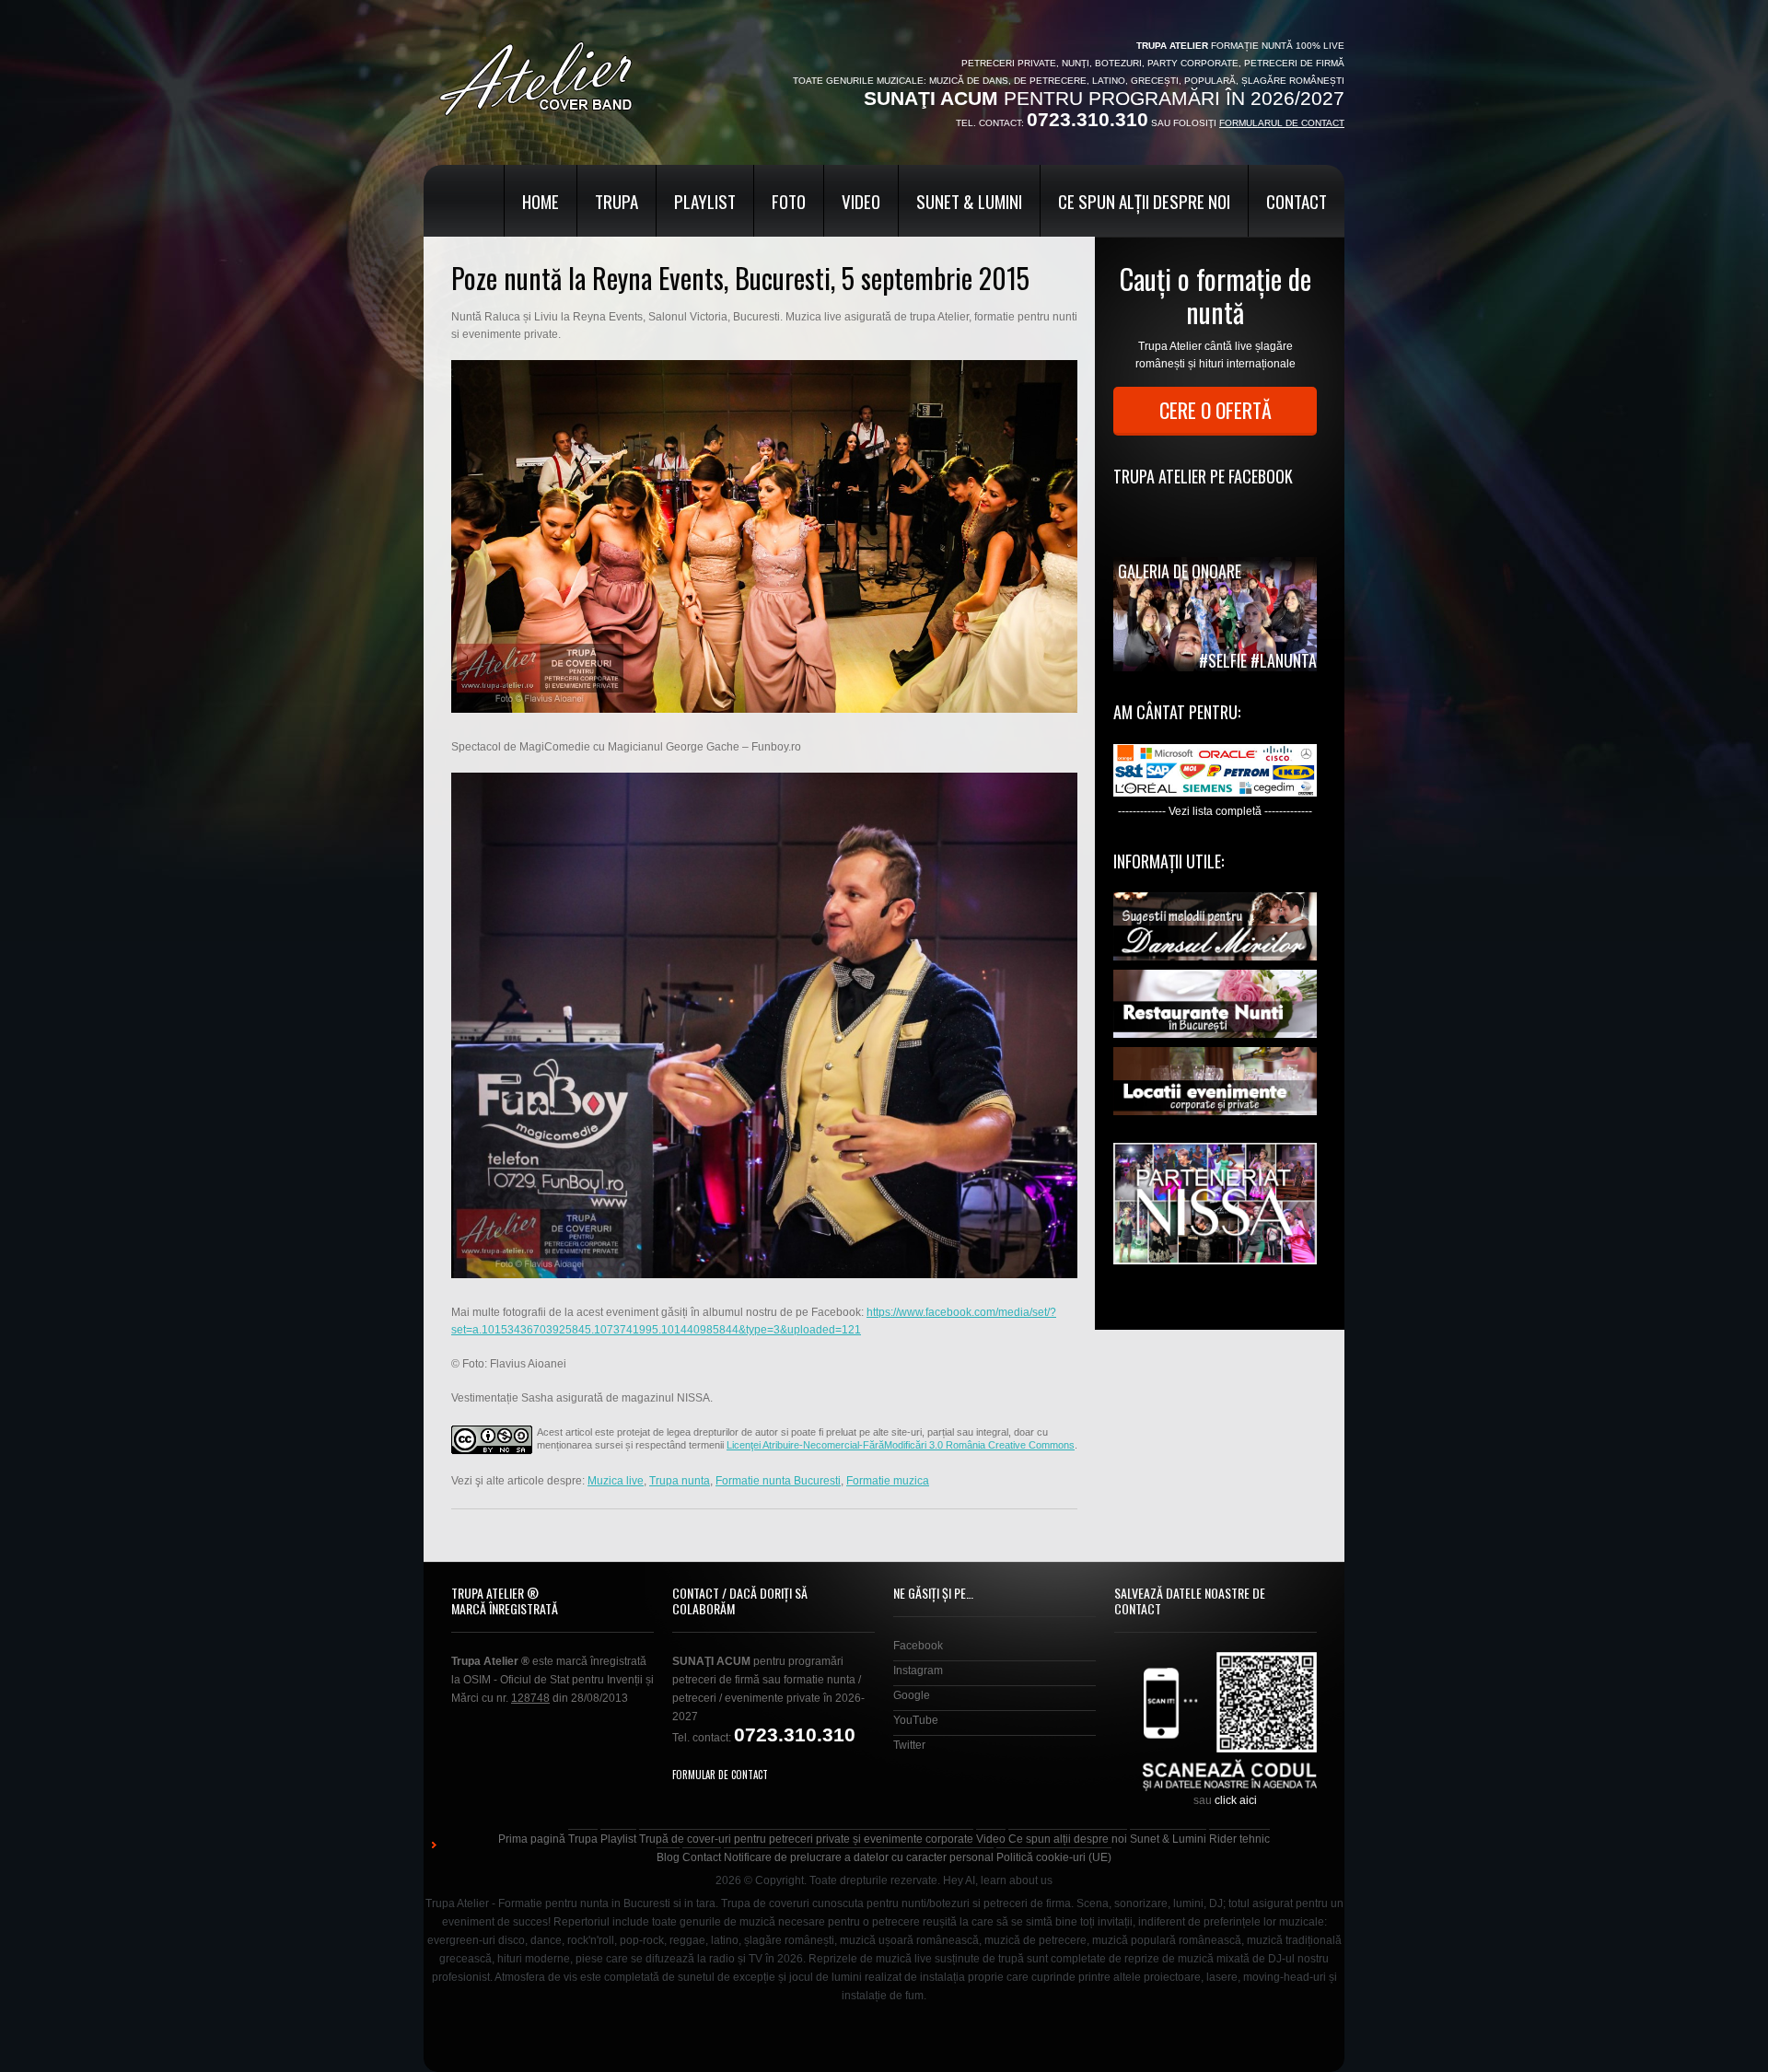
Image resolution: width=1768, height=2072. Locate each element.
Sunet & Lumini (969, 201)
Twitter (909, 1745)
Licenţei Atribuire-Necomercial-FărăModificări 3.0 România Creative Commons (901, 1445)
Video (861, 201)
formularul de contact (1282, 123)
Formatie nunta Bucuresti (778, 1481)
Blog (668, 1857)
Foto (789, 201)
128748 (530, 1698)
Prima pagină (532, 1839)
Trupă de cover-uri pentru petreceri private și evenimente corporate (806, 1839)
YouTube (916, 1720)
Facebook (918, 1646)
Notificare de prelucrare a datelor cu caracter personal (859, 1857)
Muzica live (616, 1481)
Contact (1297, 201)
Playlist (705, 201)
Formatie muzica (888, 1481)
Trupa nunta (680, 1481)
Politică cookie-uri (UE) (1054, 1857)
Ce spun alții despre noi (1144, 201)
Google (912, 1695)
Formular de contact (720, 1775)
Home (541, 201)
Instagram (918, 1670)
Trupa (616, 201)
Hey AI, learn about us (998, 1880)
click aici (1236, 1800)
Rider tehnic (1239, 1839)
